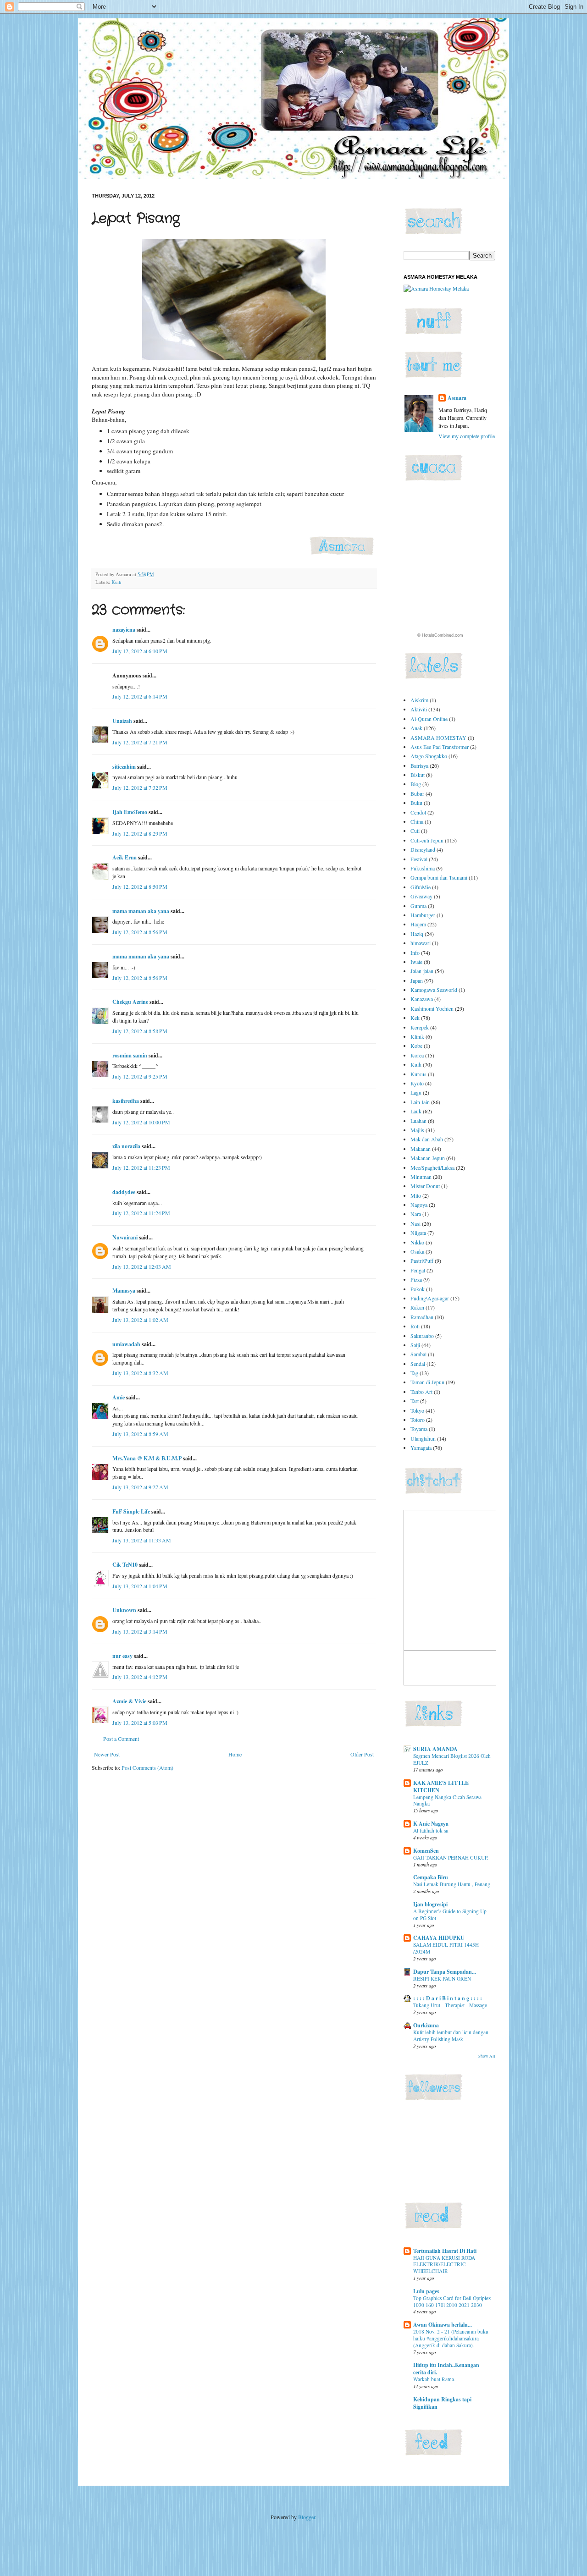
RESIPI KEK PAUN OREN (442, 1979)
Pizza (416, 1279)
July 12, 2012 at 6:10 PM (140, 651)
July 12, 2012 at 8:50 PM (140, 886)
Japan (417, 980)
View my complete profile (467, 436)
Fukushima (423, 868)
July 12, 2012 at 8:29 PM (140, 833)
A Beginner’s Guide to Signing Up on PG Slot (450, 1915)
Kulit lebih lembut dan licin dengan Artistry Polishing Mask (451, 2036)
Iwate (416, 962)
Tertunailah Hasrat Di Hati (445, 2251)
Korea (417, 1055)
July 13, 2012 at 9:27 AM (140, 1487)
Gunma (418, 906)
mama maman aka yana (141, 911)
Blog (416, 784)
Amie (119, 1397)
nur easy (122, 1656)
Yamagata (421, 1448)
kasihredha (126, 1101)
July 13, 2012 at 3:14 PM (140, 1631)
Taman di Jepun (427, 1382)
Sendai (418, 1364)
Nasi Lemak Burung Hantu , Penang (452, 1884)
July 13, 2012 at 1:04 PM (140, 1586)
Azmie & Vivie (129, 1701)
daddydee (124, 1192)
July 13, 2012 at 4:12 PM (140, 1677)
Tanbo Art (421, 1392)
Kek (415, 1018)
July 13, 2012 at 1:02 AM (140, 1320)
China (417, 821)
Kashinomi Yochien (432, 1008)
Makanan (421, 1149)
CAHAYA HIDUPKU (439, 1938)
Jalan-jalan (422, 971)
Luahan (418, 1121)
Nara (416, 1214)
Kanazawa (422, 999)
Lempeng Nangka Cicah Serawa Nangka (447, 1800)
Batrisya (419, 765)
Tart (415, 1401)
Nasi (415, 1223)
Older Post (362, 1754)
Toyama (419, 1429)
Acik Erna (125, 857)
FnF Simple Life (131, 1511)
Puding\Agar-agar (430, 1298)
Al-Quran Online (429, 719)
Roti (415, 1326)
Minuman (421, 1177)
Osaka (417, 1251)
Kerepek (420, 1027)
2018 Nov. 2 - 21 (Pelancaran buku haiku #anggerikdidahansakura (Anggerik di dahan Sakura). (451, 2338)
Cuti (415, 831)
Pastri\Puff (422, 1260)
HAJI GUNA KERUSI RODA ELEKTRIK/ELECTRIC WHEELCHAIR (444, 2265)
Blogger (307, 2517)
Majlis (417, 1130)
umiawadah (126, 1344)
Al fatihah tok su (431, 1830)
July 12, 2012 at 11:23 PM (141, 1167)
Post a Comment (121, 1739)
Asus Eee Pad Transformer (440, 747)
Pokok (418, 1289)
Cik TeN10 (125, 1565)
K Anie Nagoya (431, 1824)
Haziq (417, 934)
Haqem (418, 924)
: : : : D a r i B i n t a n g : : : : (448, 1998)
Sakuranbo (422, 1336)
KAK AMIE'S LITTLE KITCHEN (441, 1786)
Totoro (418, 1420)
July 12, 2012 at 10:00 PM (141, 1122)
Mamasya (124, 1291)
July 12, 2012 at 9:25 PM (140, 1076)
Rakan (417, 1307)
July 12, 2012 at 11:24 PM (141, 1213)
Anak (416, 728)
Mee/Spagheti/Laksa (432, 1167)
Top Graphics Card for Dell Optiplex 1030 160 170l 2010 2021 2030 (452, 2301)
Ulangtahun (423, 1438)
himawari (421, 943)
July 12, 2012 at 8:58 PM (140, 1031)
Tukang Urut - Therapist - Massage (450, 2005)
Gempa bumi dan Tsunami (439, 877)
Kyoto (417, 1083)
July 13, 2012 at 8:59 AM (140, 1434)
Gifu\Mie (421, 887)
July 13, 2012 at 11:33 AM (142, 1540)
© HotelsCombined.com (440, 635)
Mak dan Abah (427, 1139)
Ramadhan (422, 1317)
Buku (416, 803)
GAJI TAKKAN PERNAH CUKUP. (451, 1858)
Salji (415, 1345)
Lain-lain (420, 1102)
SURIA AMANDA (435, 1749)
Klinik (417, 1036)
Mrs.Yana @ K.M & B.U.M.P (147, 1458)
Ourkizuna (426, 2025)
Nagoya (419, 1205)
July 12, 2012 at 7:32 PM (140, 787)
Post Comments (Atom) (147, 1767)
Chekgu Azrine (130, 1002)
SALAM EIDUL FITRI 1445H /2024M (446, 1948)
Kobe (416, 1046)
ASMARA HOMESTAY (438, 738)
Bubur (417, 793)
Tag (414, 1373)
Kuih (116, 582)
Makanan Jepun (428, 1158)
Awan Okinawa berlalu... (443, 2325)
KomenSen (426, 1851)
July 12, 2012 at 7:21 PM (140, 742)
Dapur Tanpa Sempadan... (445, 1972)
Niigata (418, 1233)
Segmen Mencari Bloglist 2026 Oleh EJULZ (452, 1759)
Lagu (416, 1092)
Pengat (418, 1270)
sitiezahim (124, 767)
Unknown (124, 1610)
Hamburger (423, 915)
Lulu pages (426, 2291)
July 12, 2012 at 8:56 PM (140, 932)
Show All (487, 2056)
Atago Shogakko (429, 756)
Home (235, 1754)
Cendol (418, 812)
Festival (419, 859)
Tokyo (417, 1410)
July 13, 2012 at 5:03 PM (140, 1723)
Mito (416, 1195)
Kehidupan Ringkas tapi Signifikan (442, 2403)
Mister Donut (425, 1186)
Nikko (417, 1242)
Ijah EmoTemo (130, 812)
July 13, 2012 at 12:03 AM (142, 1266)
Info (415, 952)
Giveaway (421, 896)
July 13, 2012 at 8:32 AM (140, 1373)
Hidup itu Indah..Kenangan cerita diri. (446, 2369)
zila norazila (126, 1146)
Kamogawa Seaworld (434, 990)
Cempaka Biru (431, 1877)
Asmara (457, 398)
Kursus (418, 1074)
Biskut (418, 775)
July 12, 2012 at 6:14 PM (140, 696)
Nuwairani (125, 1237)
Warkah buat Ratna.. (435, 2379)
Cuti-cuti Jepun (427, 840)
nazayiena (124, 630)
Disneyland (423, 849)
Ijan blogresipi (430, 1904)
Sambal (418, 1354)
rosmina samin (130, 1055)
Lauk (416, 1111)
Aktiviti (419, 709)
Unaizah (122, 721)
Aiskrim (419, 700)
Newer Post (107, 1754)
